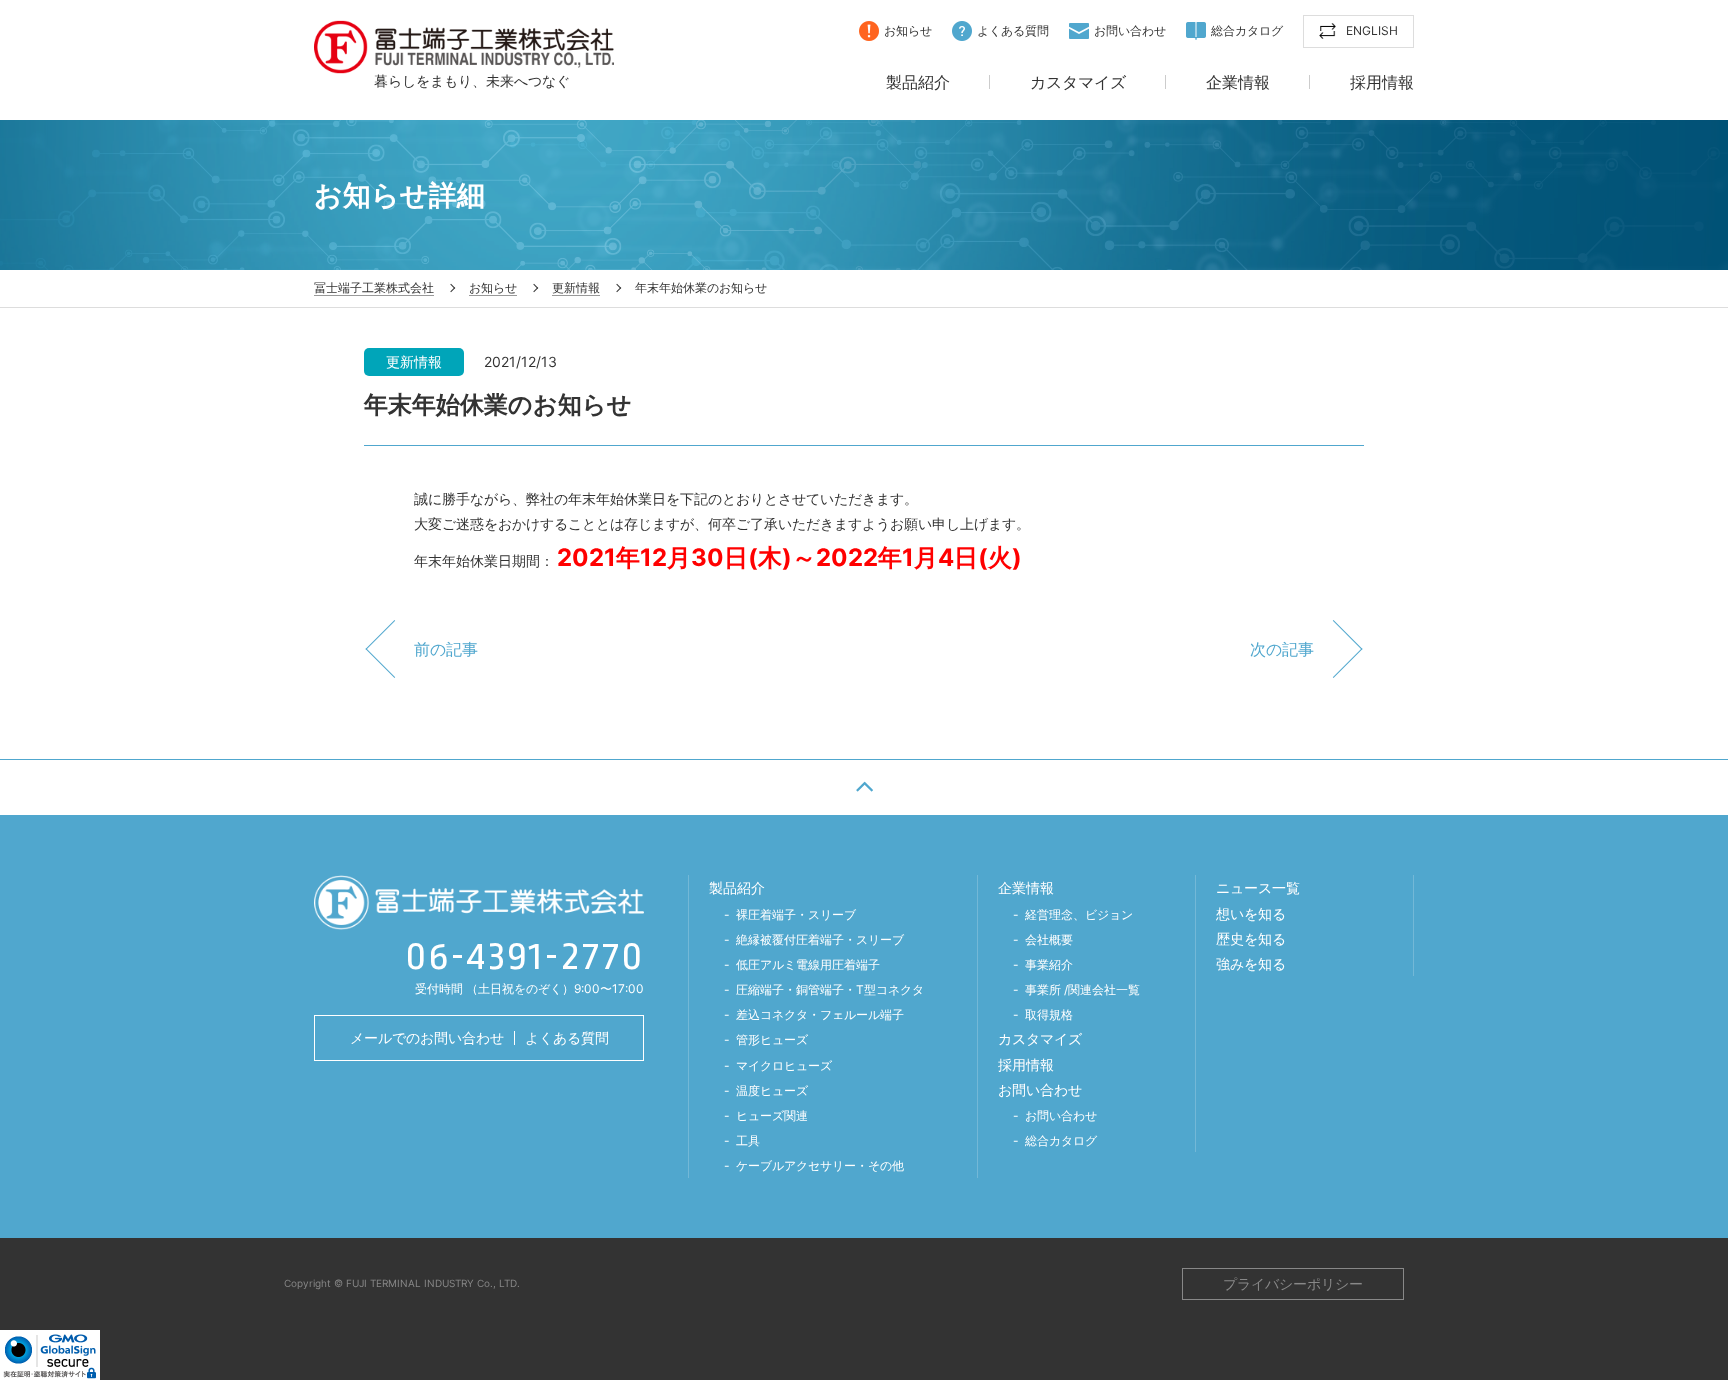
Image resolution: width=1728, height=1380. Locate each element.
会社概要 (1049, 939)
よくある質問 (1013, 30)
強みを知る (1251, 963)
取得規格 (1049, 1014)
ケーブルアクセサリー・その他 (820, 1165)
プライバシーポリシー (1293, 1283)
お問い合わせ (1130, 30)
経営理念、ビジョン (1079, 914)
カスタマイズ (1078, 83)
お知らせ (908, 30)
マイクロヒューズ (784, 1065)
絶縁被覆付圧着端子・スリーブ (820, 939)
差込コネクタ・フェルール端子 (820, 1014)
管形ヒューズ (772, 1039)
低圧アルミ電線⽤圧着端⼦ (808, 964)
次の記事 (1282, 649)
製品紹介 (918, 83)
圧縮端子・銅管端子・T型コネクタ (830, 989)
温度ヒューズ (772, 1090)
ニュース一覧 (1258, 887)
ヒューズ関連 (772, 1115)
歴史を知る (1251, 938)
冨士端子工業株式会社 (464, 47)
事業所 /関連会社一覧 (1082, 989)
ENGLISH (1372, 30)
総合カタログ (1247, 30)
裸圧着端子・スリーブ (796, 914)
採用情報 (1382, 83)
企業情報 (1238, 83)
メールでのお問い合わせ (427, 1037)
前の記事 (446, 649)
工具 (748, 1140)
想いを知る (1251, 913)
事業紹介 (1049, 964)
